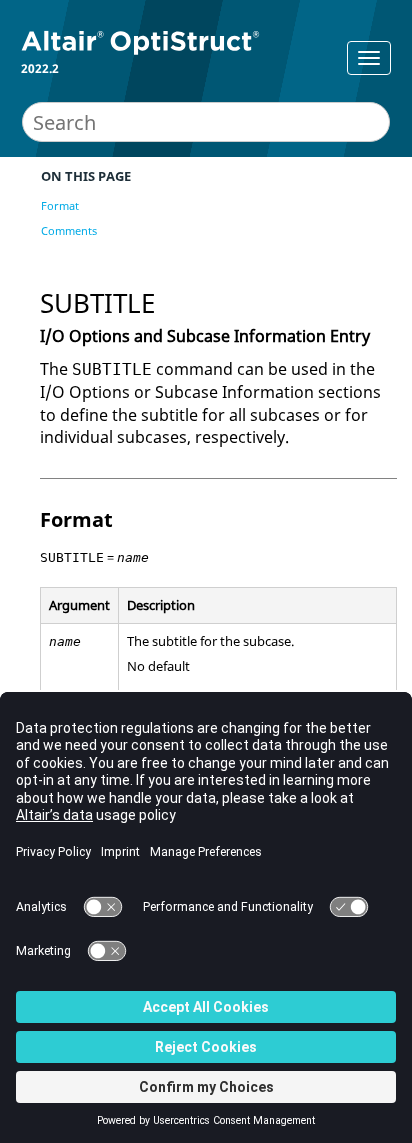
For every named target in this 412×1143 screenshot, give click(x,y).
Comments (69, 230)
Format (60, 205)
